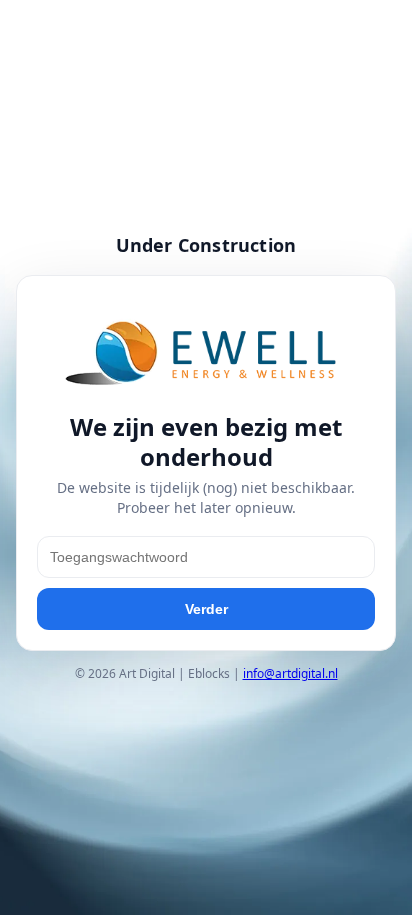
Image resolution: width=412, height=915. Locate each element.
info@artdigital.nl (290, 673)
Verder (206, 609)
